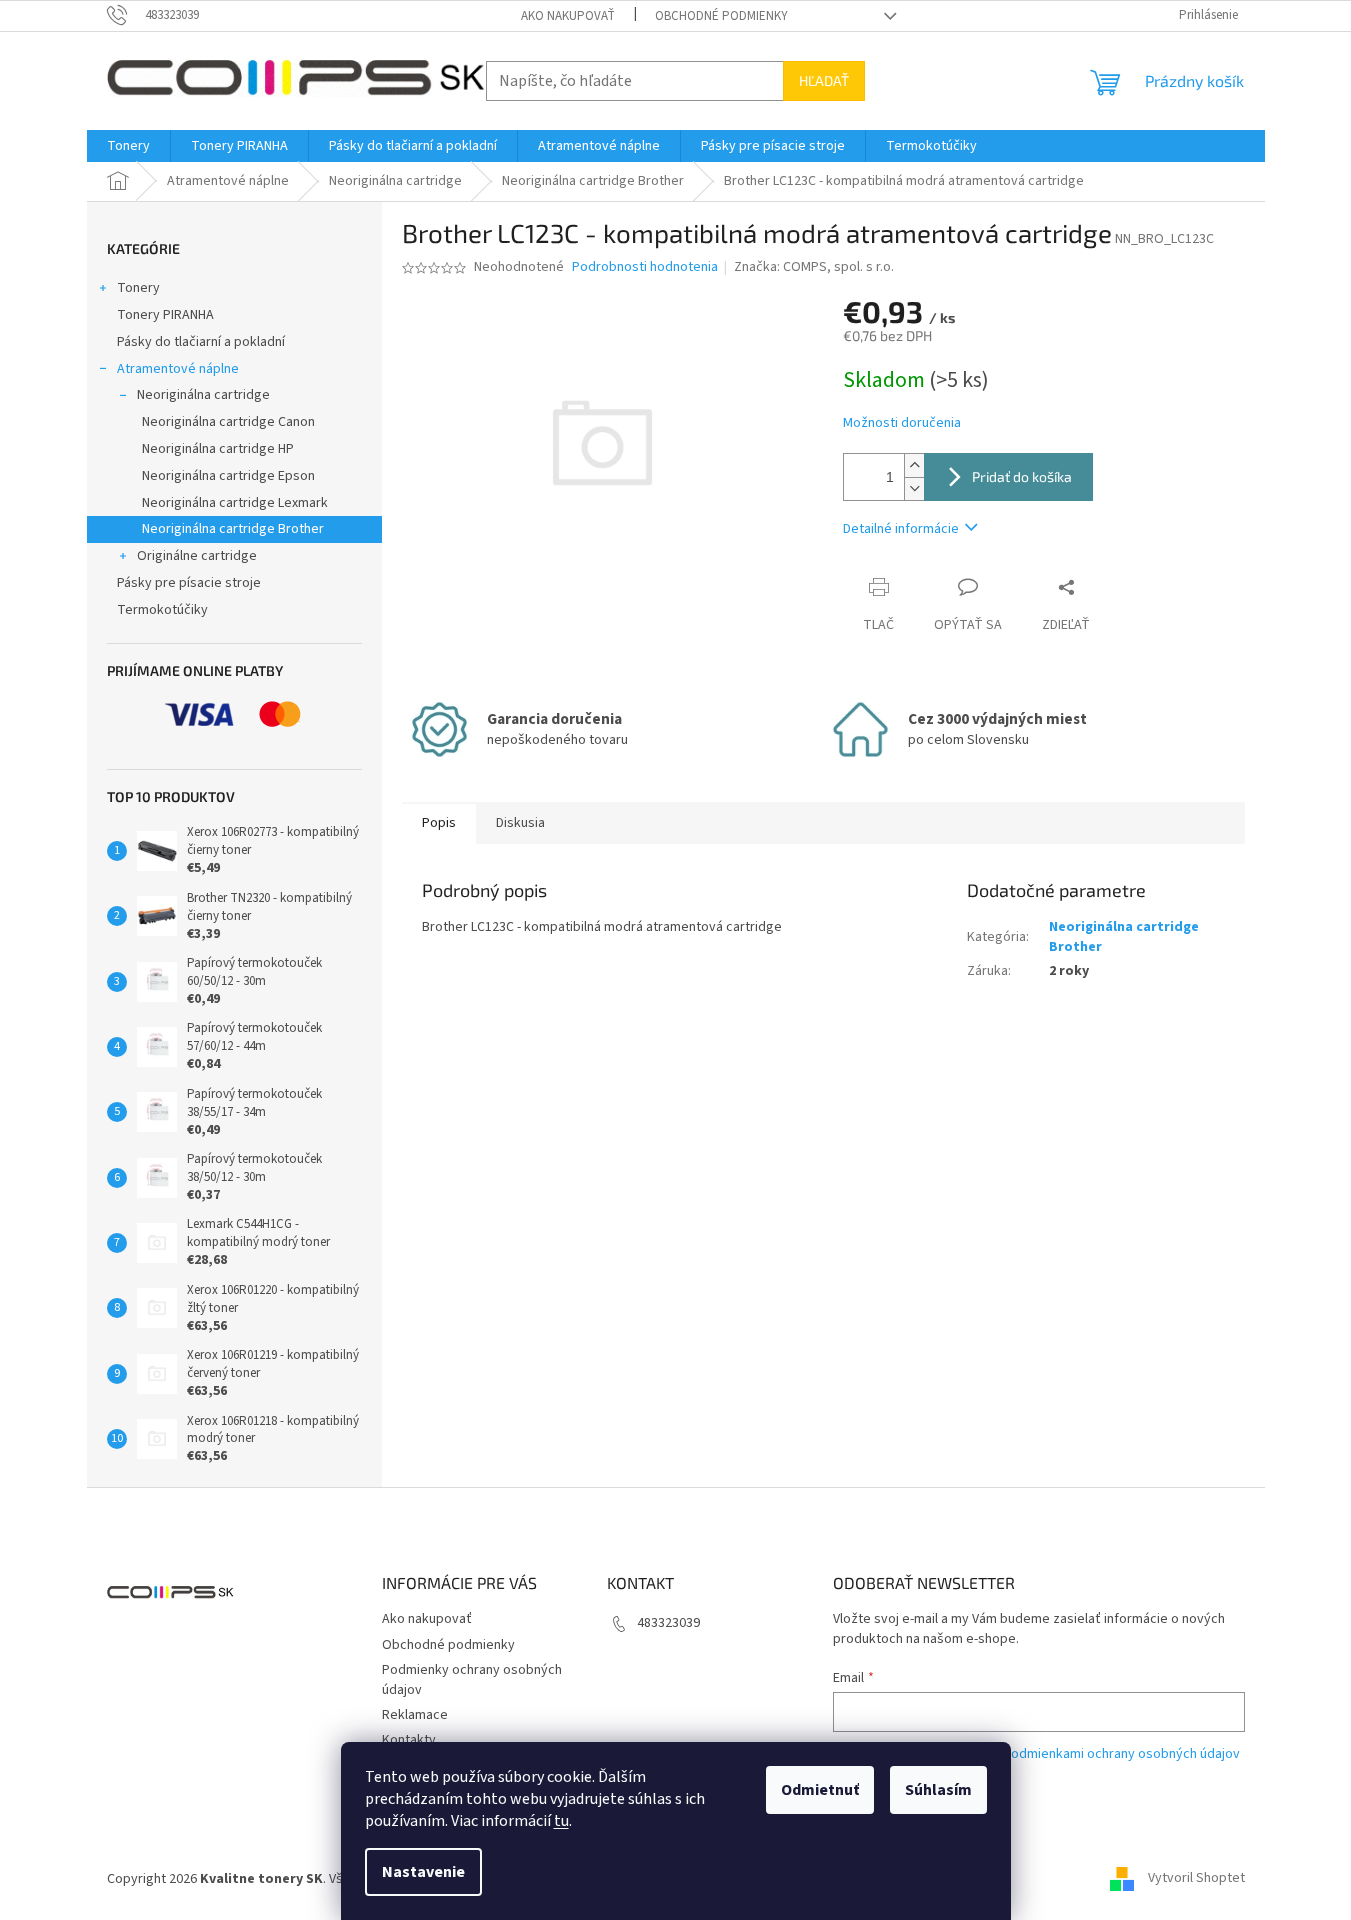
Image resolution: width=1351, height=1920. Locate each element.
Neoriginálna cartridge (203, 395)
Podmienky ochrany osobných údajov (472, 1679)
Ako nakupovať (568, 16)
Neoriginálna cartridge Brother (233, 529)
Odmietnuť (820, 1790)
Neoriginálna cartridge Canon (228, 422)
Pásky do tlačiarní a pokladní (201, 342)
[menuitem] (128, 146)
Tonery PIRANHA (165, 315)
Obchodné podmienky (721, 16)
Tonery (138, 288)
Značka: (814, 267)
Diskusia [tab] (520, 823)
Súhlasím (938, 1790)
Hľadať (824, 80)
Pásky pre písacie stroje (189, 583)
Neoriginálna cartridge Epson (228, 476)
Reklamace (415, 1715)
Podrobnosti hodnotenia (645, 267)
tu (561, 1821)
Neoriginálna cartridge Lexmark (235, 503)
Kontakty (409, 1740)
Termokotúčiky (162, 610)
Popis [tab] (439, 823)
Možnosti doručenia (902, 423)
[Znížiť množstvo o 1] (914, 488)
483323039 (668, 1623)
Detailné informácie (901, 529)
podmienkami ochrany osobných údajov (1121, 1754)
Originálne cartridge (197, 556)
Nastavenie (423, 1872)
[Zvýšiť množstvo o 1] (914, 465)
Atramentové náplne (178, 369)
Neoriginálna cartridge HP (218, 449)
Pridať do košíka (1022, 476)
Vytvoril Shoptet (1196, 1879)
